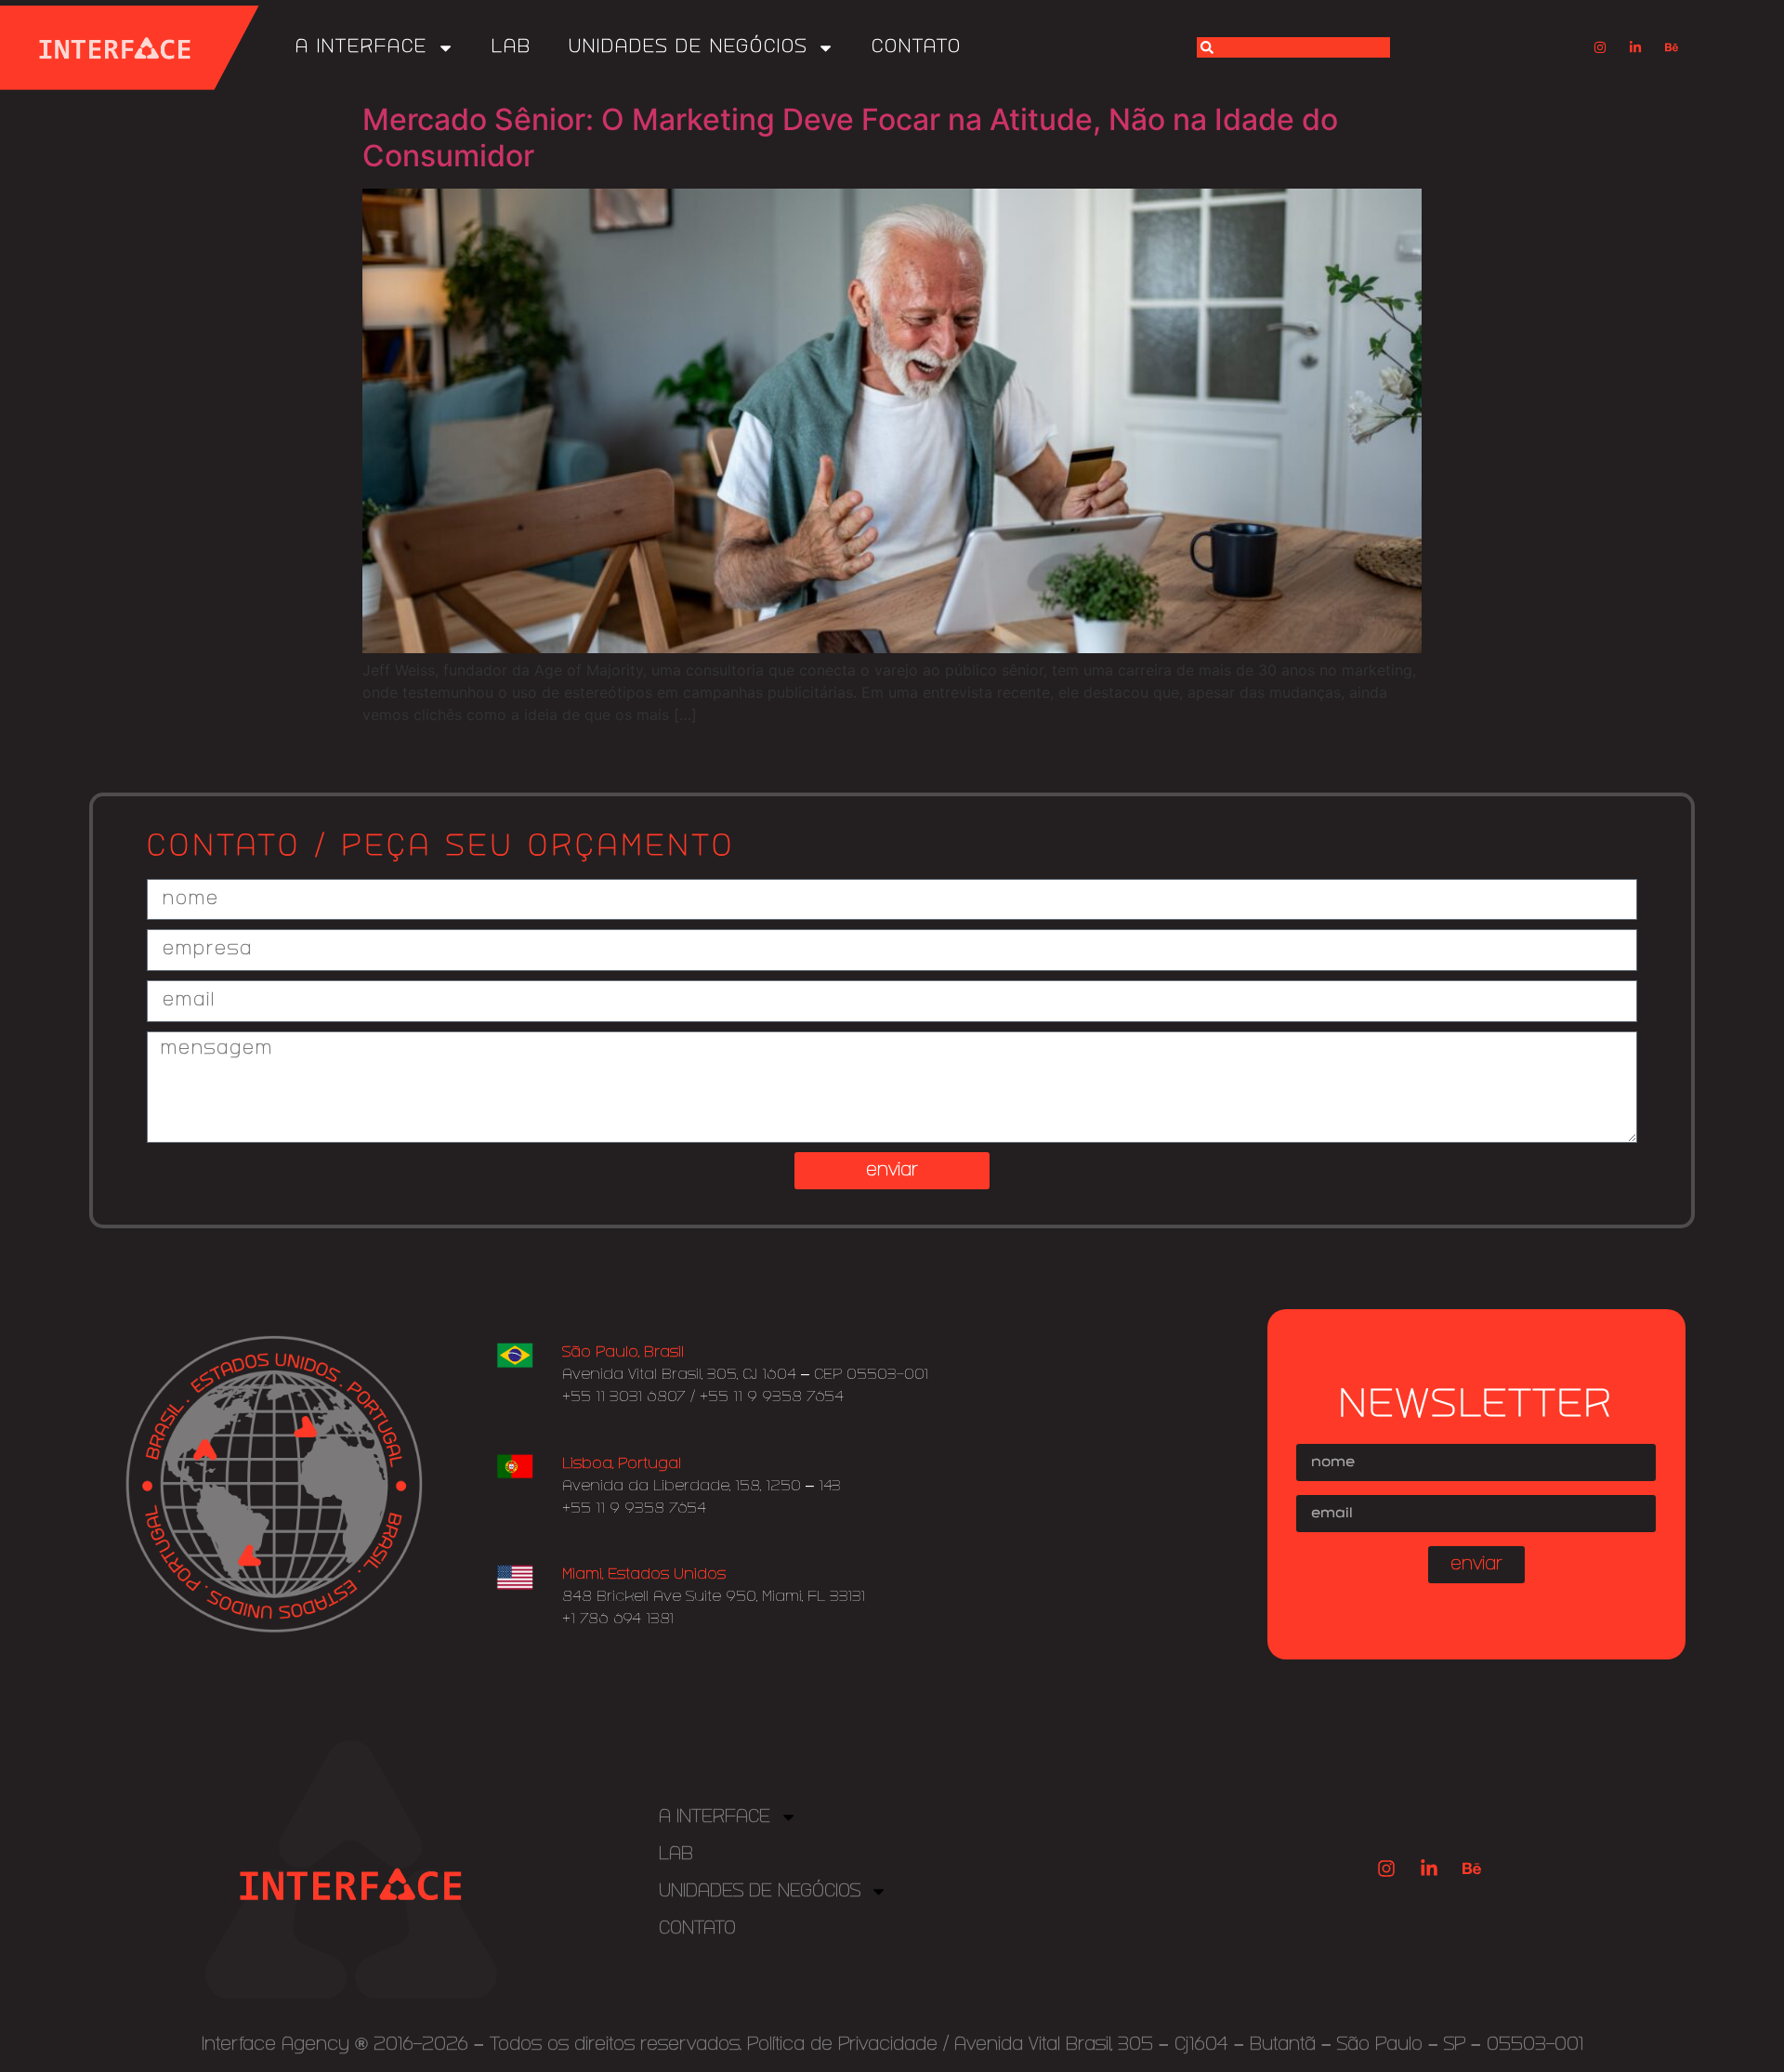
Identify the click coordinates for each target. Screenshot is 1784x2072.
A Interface (361, 47)
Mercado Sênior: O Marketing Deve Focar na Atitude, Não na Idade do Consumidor (850, 137)
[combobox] (1293, 47)
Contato (917, 47)
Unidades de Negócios (688, 47)
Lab (512, 47)
